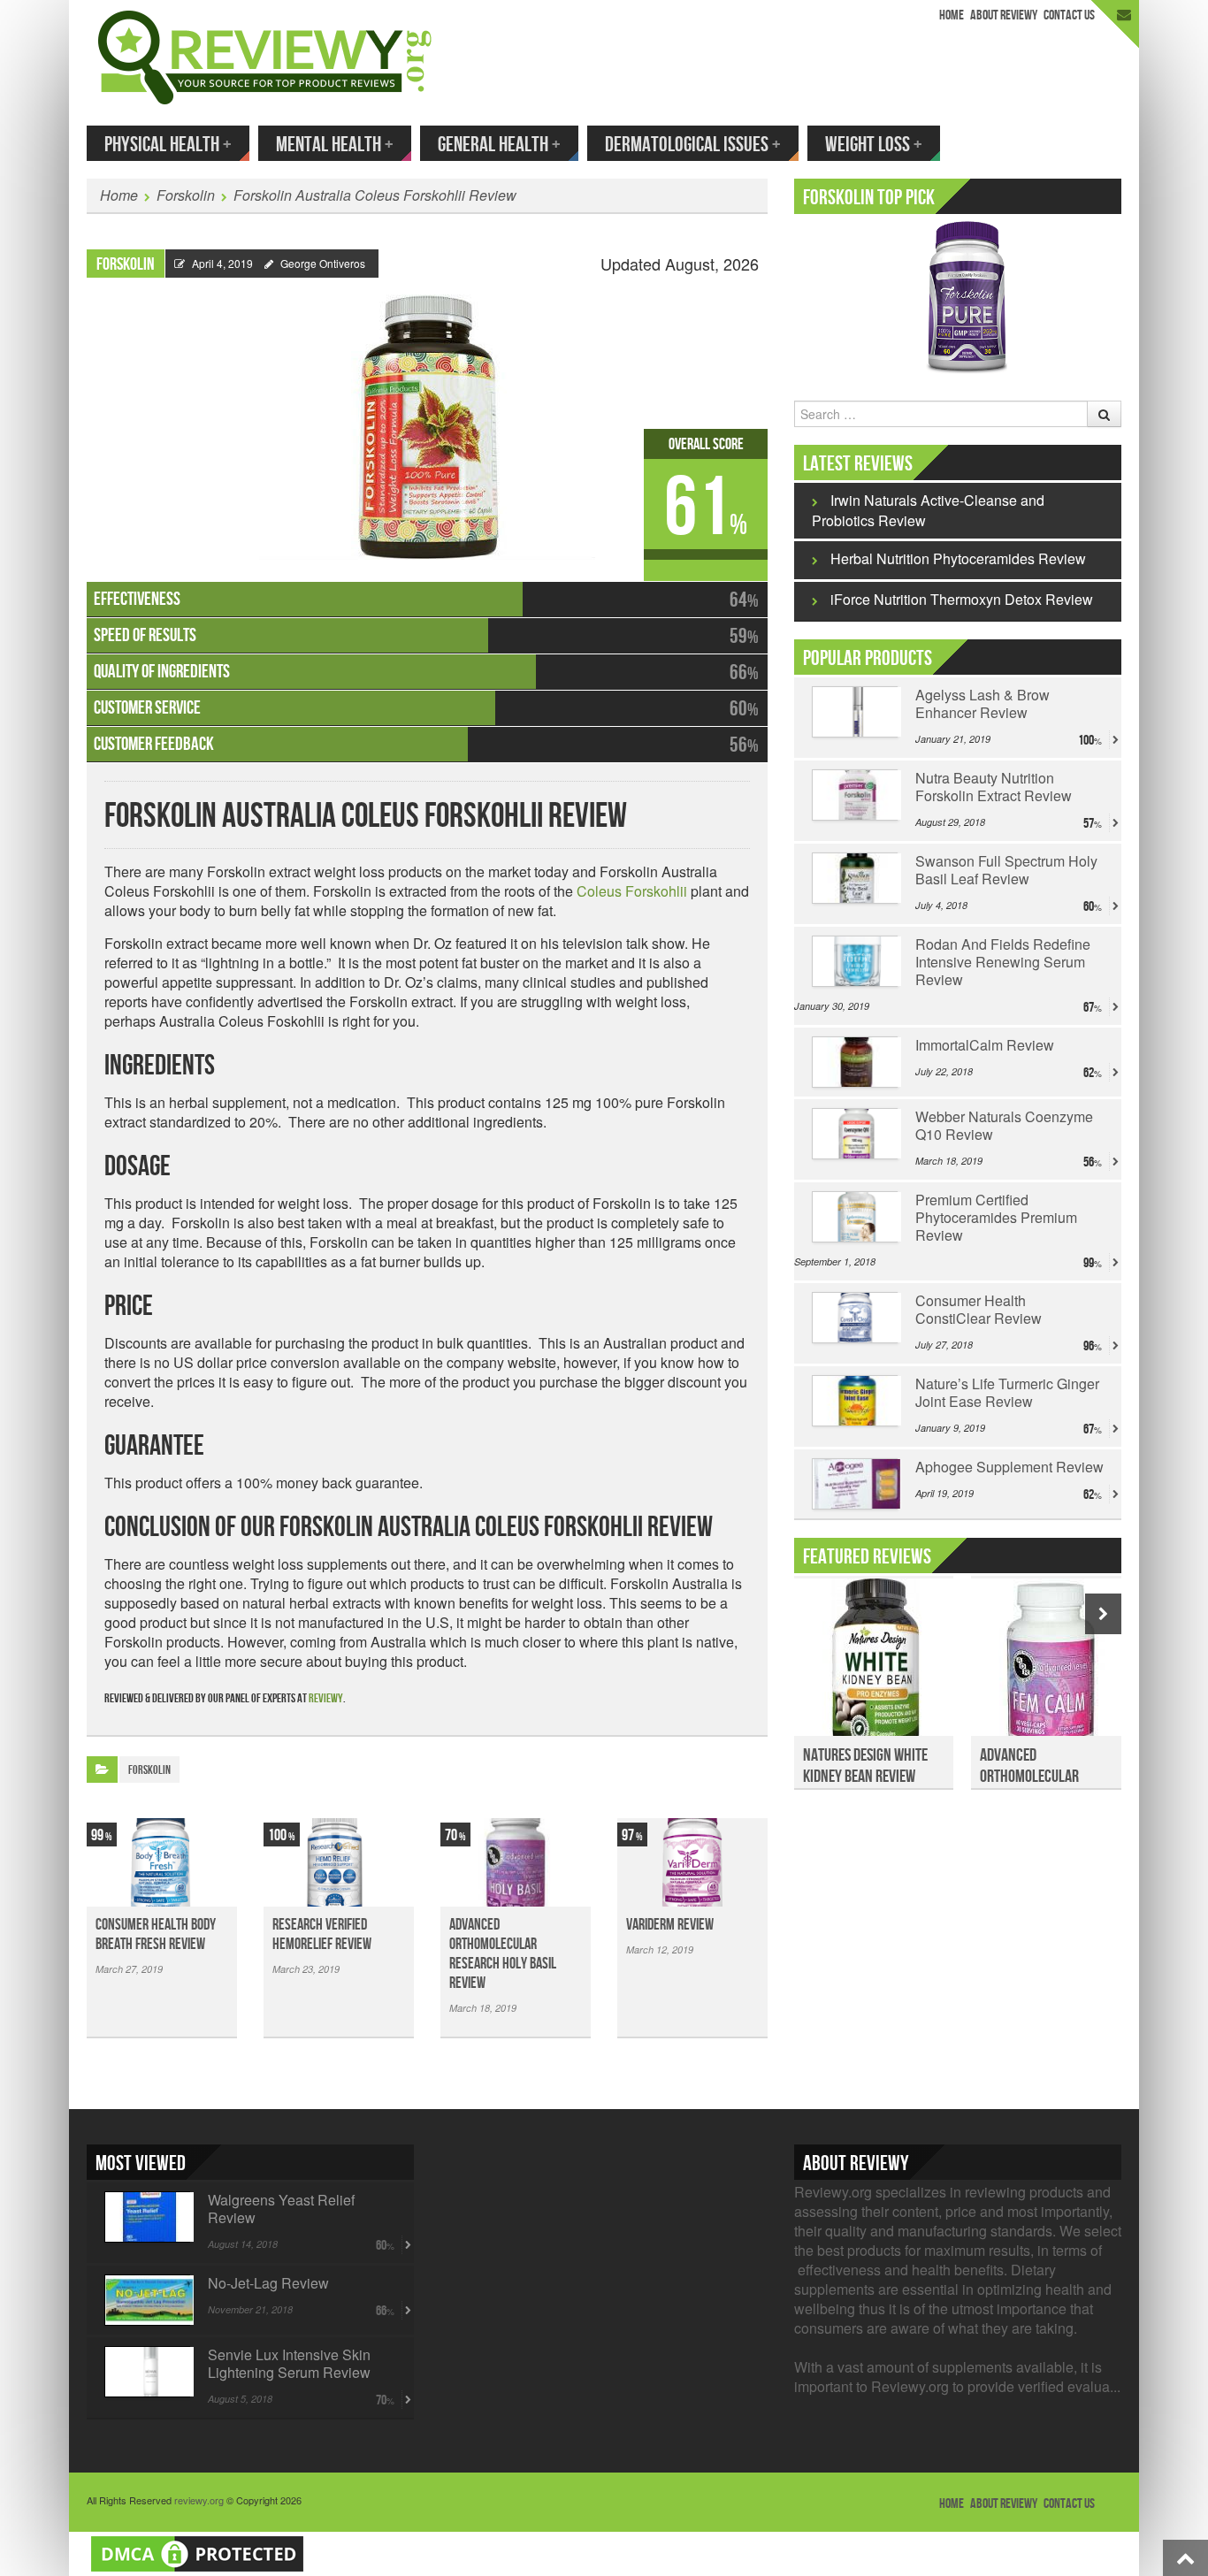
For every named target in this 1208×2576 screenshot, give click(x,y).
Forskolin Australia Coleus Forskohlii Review (375, 195)
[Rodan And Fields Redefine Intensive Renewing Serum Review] (855, 961)
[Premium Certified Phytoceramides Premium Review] (855, 1217)
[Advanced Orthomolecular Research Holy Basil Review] (516, 1862)
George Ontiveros (323, 263)
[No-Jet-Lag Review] (147, 2300)
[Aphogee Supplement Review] (855, 1484)
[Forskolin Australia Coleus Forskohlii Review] (427, 419)
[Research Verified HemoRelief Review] (339, 1862)
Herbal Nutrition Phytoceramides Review (958, 558)
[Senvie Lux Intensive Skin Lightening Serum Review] (147, 2372)
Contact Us (1069, 15)
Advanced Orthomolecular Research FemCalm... (1040, 1777)
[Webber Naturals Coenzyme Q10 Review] (855, 1134)
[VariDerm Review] (692, 1862)
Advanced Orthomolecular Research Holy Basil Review (503, 1954)
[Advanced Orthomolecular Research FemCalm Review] (1051, 1667)
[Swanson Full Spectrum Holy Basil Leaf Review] (855, 878)
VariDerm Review (670, 1925)
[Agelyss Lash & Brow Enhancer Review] (855, 712)
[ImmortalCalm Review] (855, 1062)
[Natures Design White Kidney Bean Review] (874, 1667)
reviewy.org (199, 2500)
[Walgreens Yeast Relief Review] (147, 2217)
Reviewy (326, 1698)
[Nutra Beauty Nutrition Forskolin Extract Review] (855, 795)
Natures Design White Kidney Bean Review (865, 1766)
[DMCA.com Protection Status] (197, 2552)
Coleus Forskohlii (632, 891)
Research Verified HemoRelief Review (322, 1934)
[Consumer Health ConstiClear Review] (855, 1318)
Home (952, 15)
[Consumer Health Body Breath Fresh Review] (162, 1862)
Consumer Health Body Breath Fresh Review (156, 1934)
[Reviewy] (265, 55)
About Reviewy (1004, 15)
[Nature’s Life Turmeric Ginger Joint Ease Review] (855, 1401)
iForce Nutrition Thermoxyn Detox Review (962, 599)
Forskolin (186, 195)
